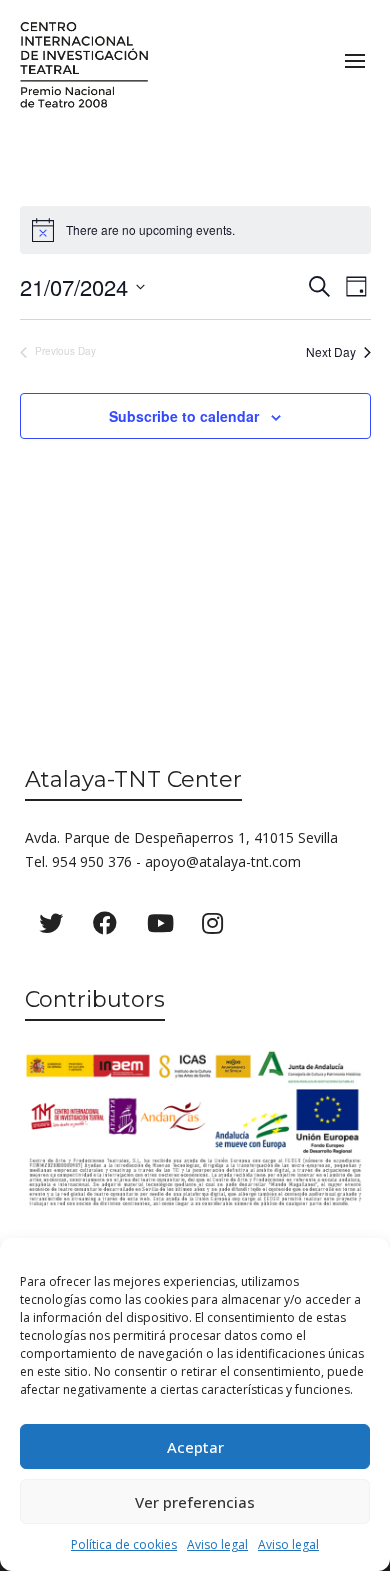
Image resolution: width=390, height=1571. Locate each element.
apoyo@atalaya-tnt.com (223, 861)
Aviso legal (217, 1544)
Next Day (331, 352)
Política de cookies (124, 1544)
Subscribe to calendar (184, 416)
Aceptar (195, 1447)
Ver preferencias (195, 1502)
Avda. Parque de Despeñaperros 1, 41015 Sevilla (181, 837)
